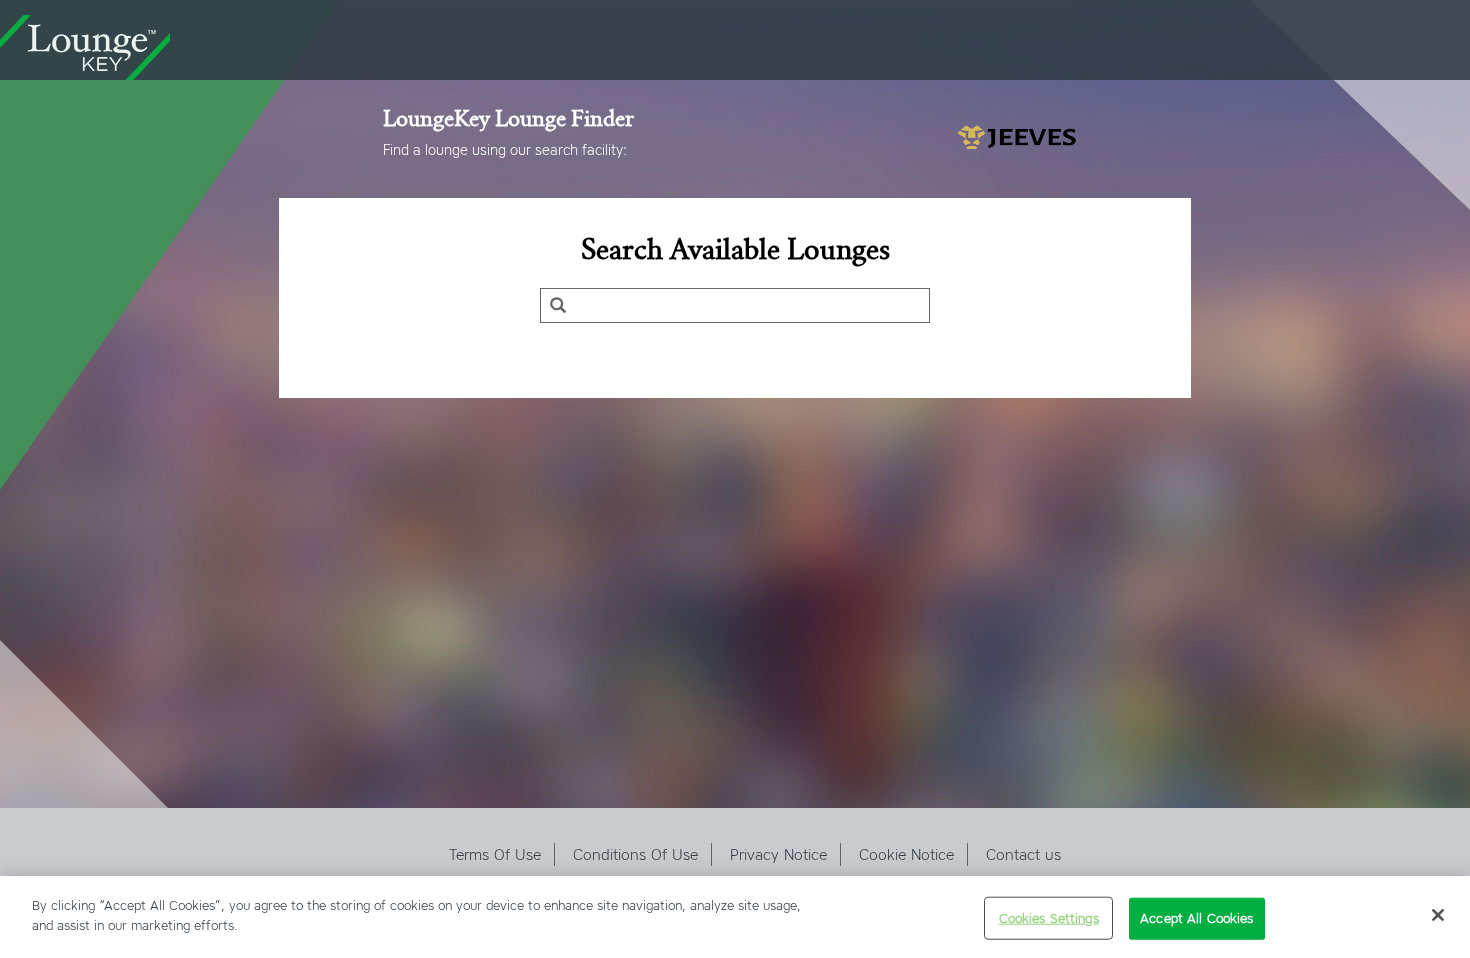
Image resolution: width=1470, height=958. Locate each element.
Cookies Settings (1049, 918)
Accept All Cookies (1196, 918)
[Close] (1438, 915)
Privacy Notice (778, 854)
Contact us (1023, 854)
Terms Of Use (495, 854)
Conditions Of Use (635, 854)
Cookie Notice (906, 854)
